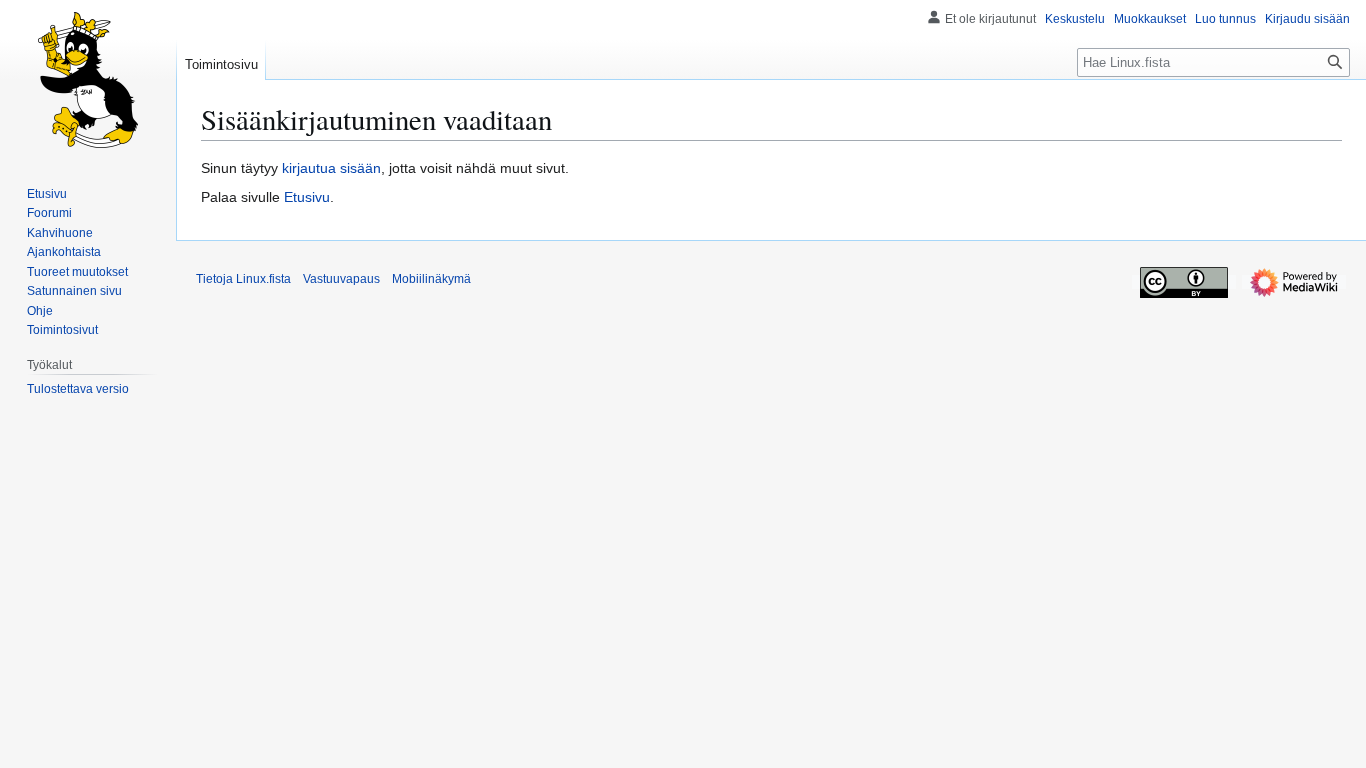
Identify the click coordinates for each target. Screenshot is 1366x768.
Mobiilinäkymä (431, 279)
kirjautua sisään (331, 168)
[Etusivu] (88, 80)
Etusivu (307, 197)
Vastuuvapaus (341, 279)
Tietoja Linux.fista (243, 279)
